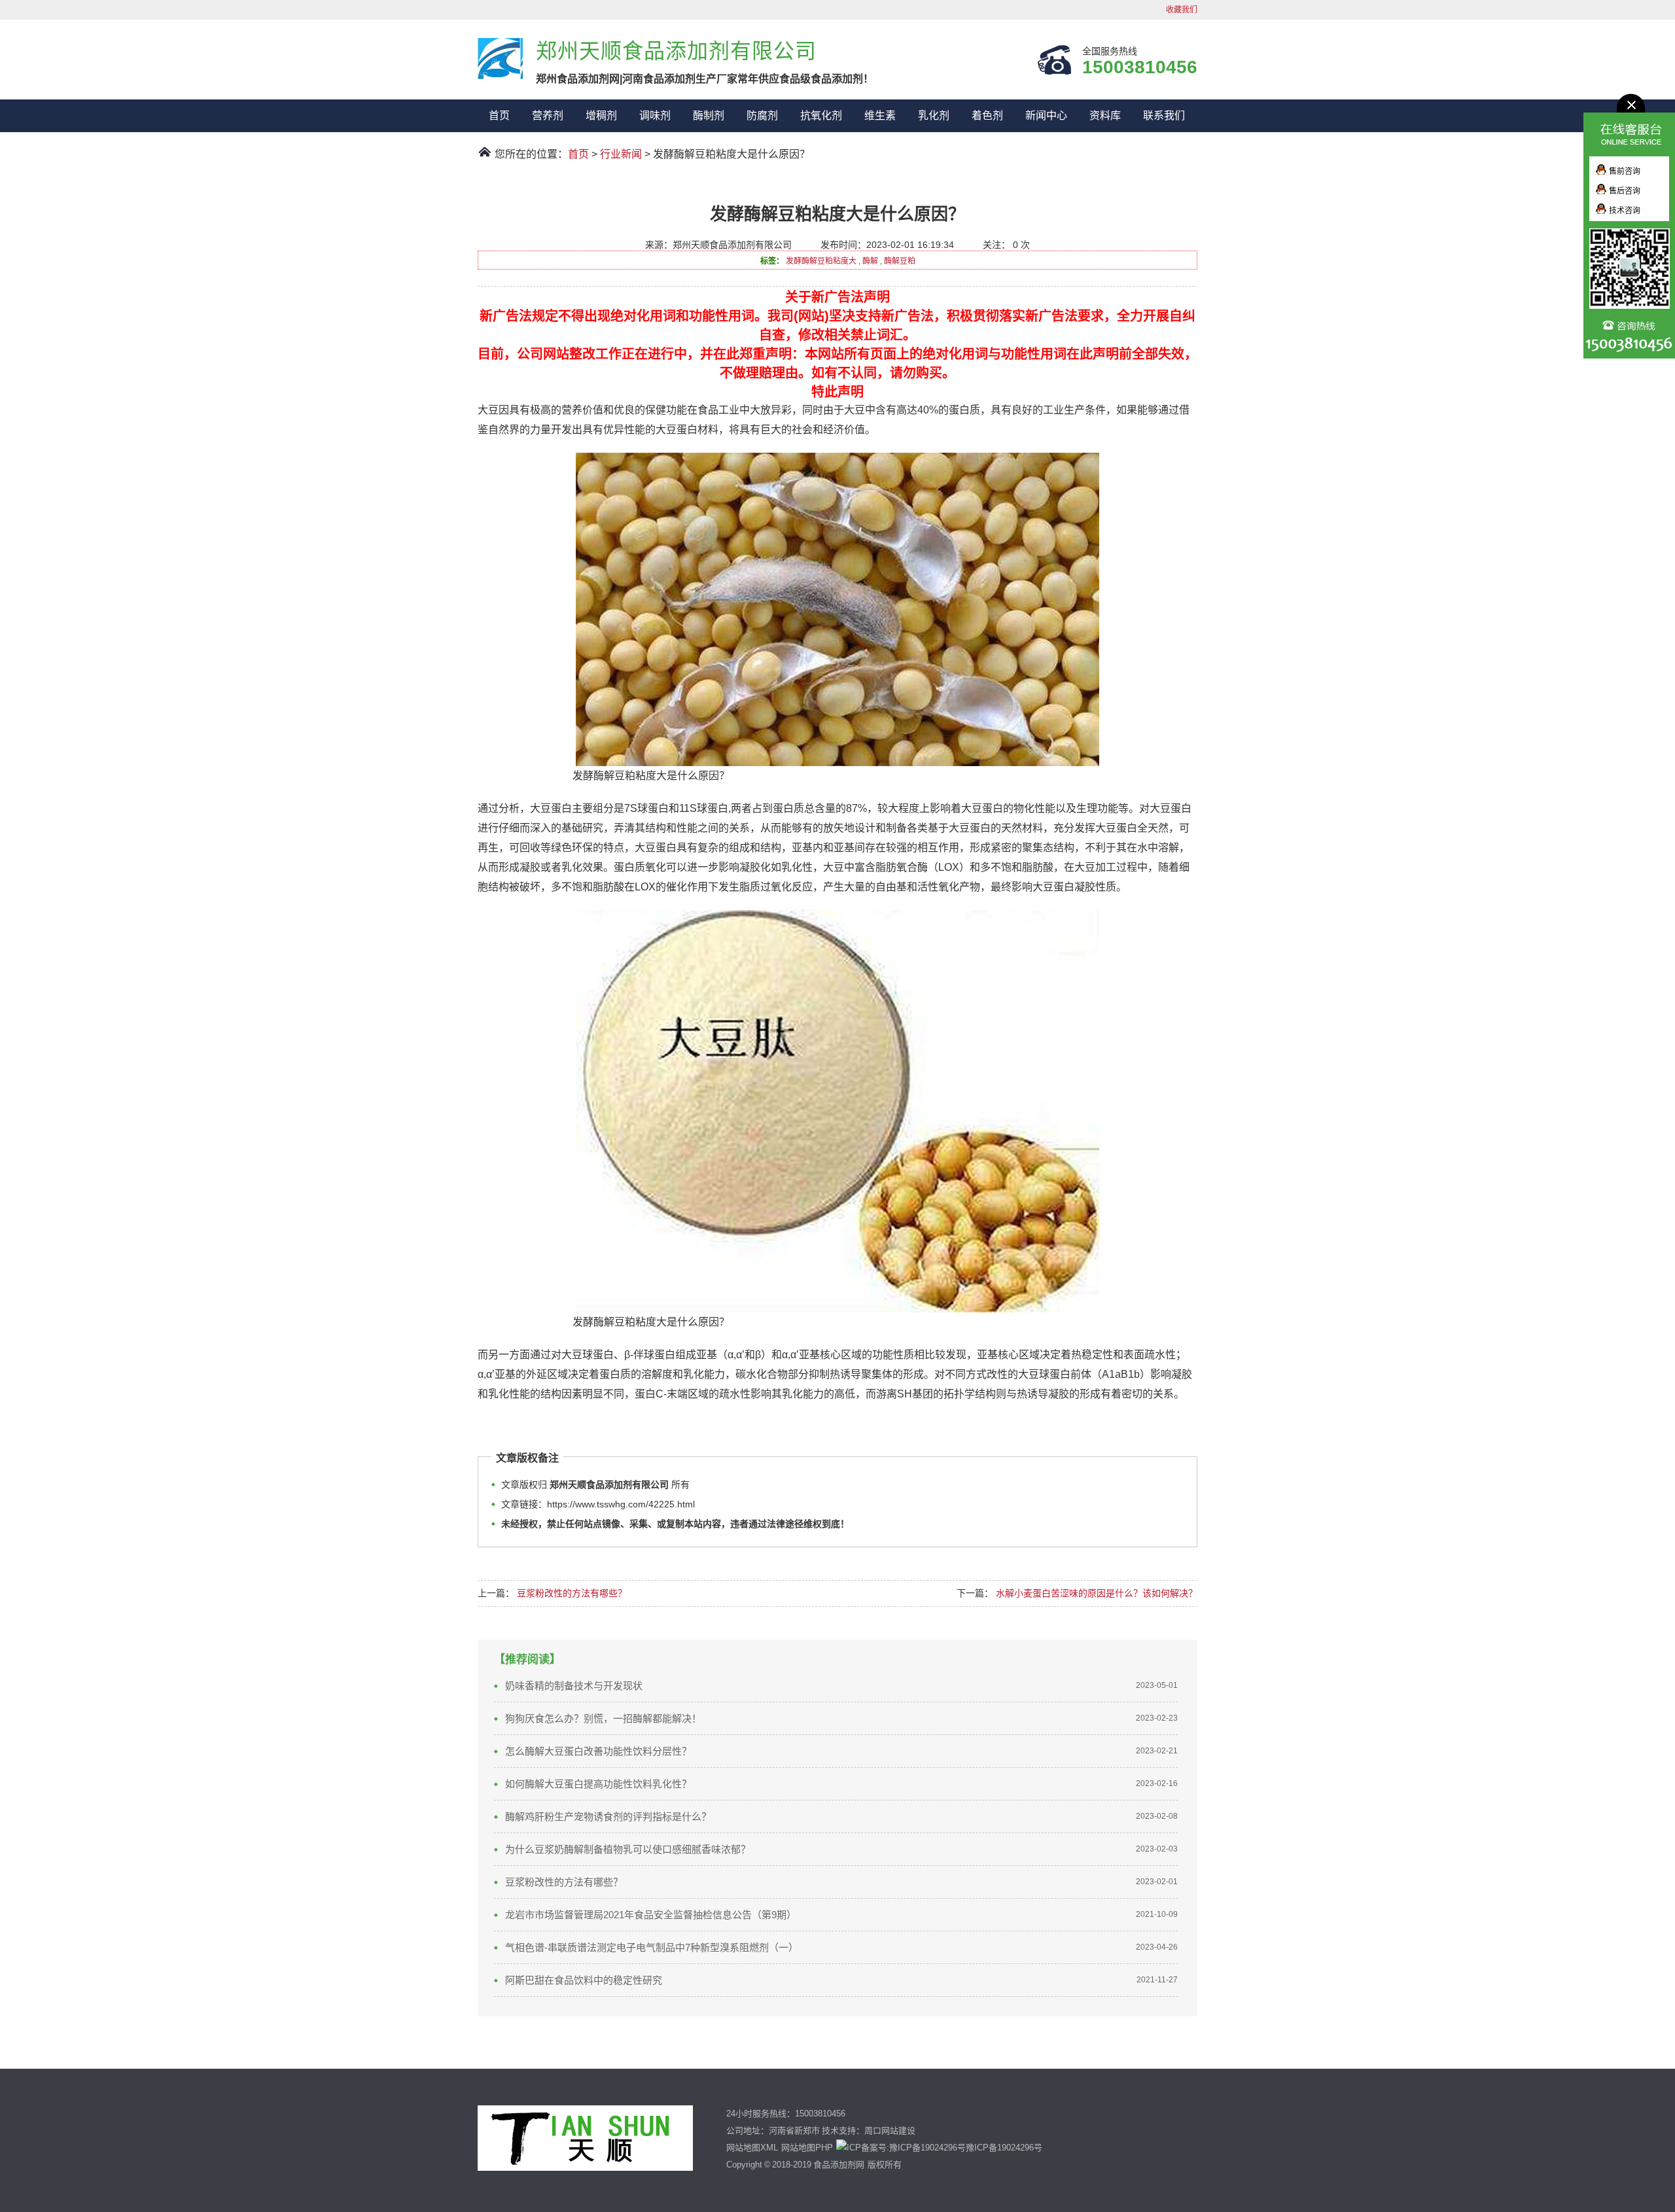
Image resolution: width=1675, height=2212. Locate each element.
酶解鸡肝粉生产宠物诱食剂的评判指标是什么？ (608, 1817)
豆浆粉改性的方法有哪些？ (572, 1593)
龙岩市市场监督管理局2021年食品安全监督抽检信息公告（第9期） (651, 1915)
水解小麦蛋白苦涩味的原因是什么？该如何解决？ (1097, 1593)
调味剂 (655, 115)
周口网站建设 (890, 2131)
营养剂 (548, 115)
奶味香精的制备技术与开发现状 (574, 1686)
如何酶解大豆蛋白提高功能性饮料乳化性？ (598, 1784)
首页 (499, 115)
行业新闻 (621, 154)
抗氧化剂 (821, 115)
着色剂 (987, 115)
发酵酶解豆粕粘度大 (821, 261)
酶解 (870, 261)
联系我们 (1164, 115)
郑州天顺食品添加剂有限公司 (500, 59)
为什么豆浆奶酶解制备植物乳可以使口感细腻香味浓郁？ (628, 1849)
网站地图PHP (807, 2148)
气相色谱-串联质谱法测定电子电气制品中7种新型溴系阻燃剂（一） (652, 1947)
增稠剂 (601, 115)
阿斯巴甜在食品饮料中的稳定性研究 (584, 1980)
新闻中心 (1046, 115)
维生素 (880, 115)
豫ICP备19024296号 (1004, 2148)
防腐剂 (762, 115)
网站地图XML (752, 2148)
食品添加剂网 (839, 2165)
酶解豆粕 (900, 261)
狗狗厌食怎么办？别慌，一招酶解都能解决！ (603, 1718)
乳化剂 (934, 115)
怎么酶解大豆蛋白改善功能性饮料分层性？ (598, 1751)
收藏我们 (1182, 10)
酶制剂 (709, 115)
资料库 (1105, 115)
